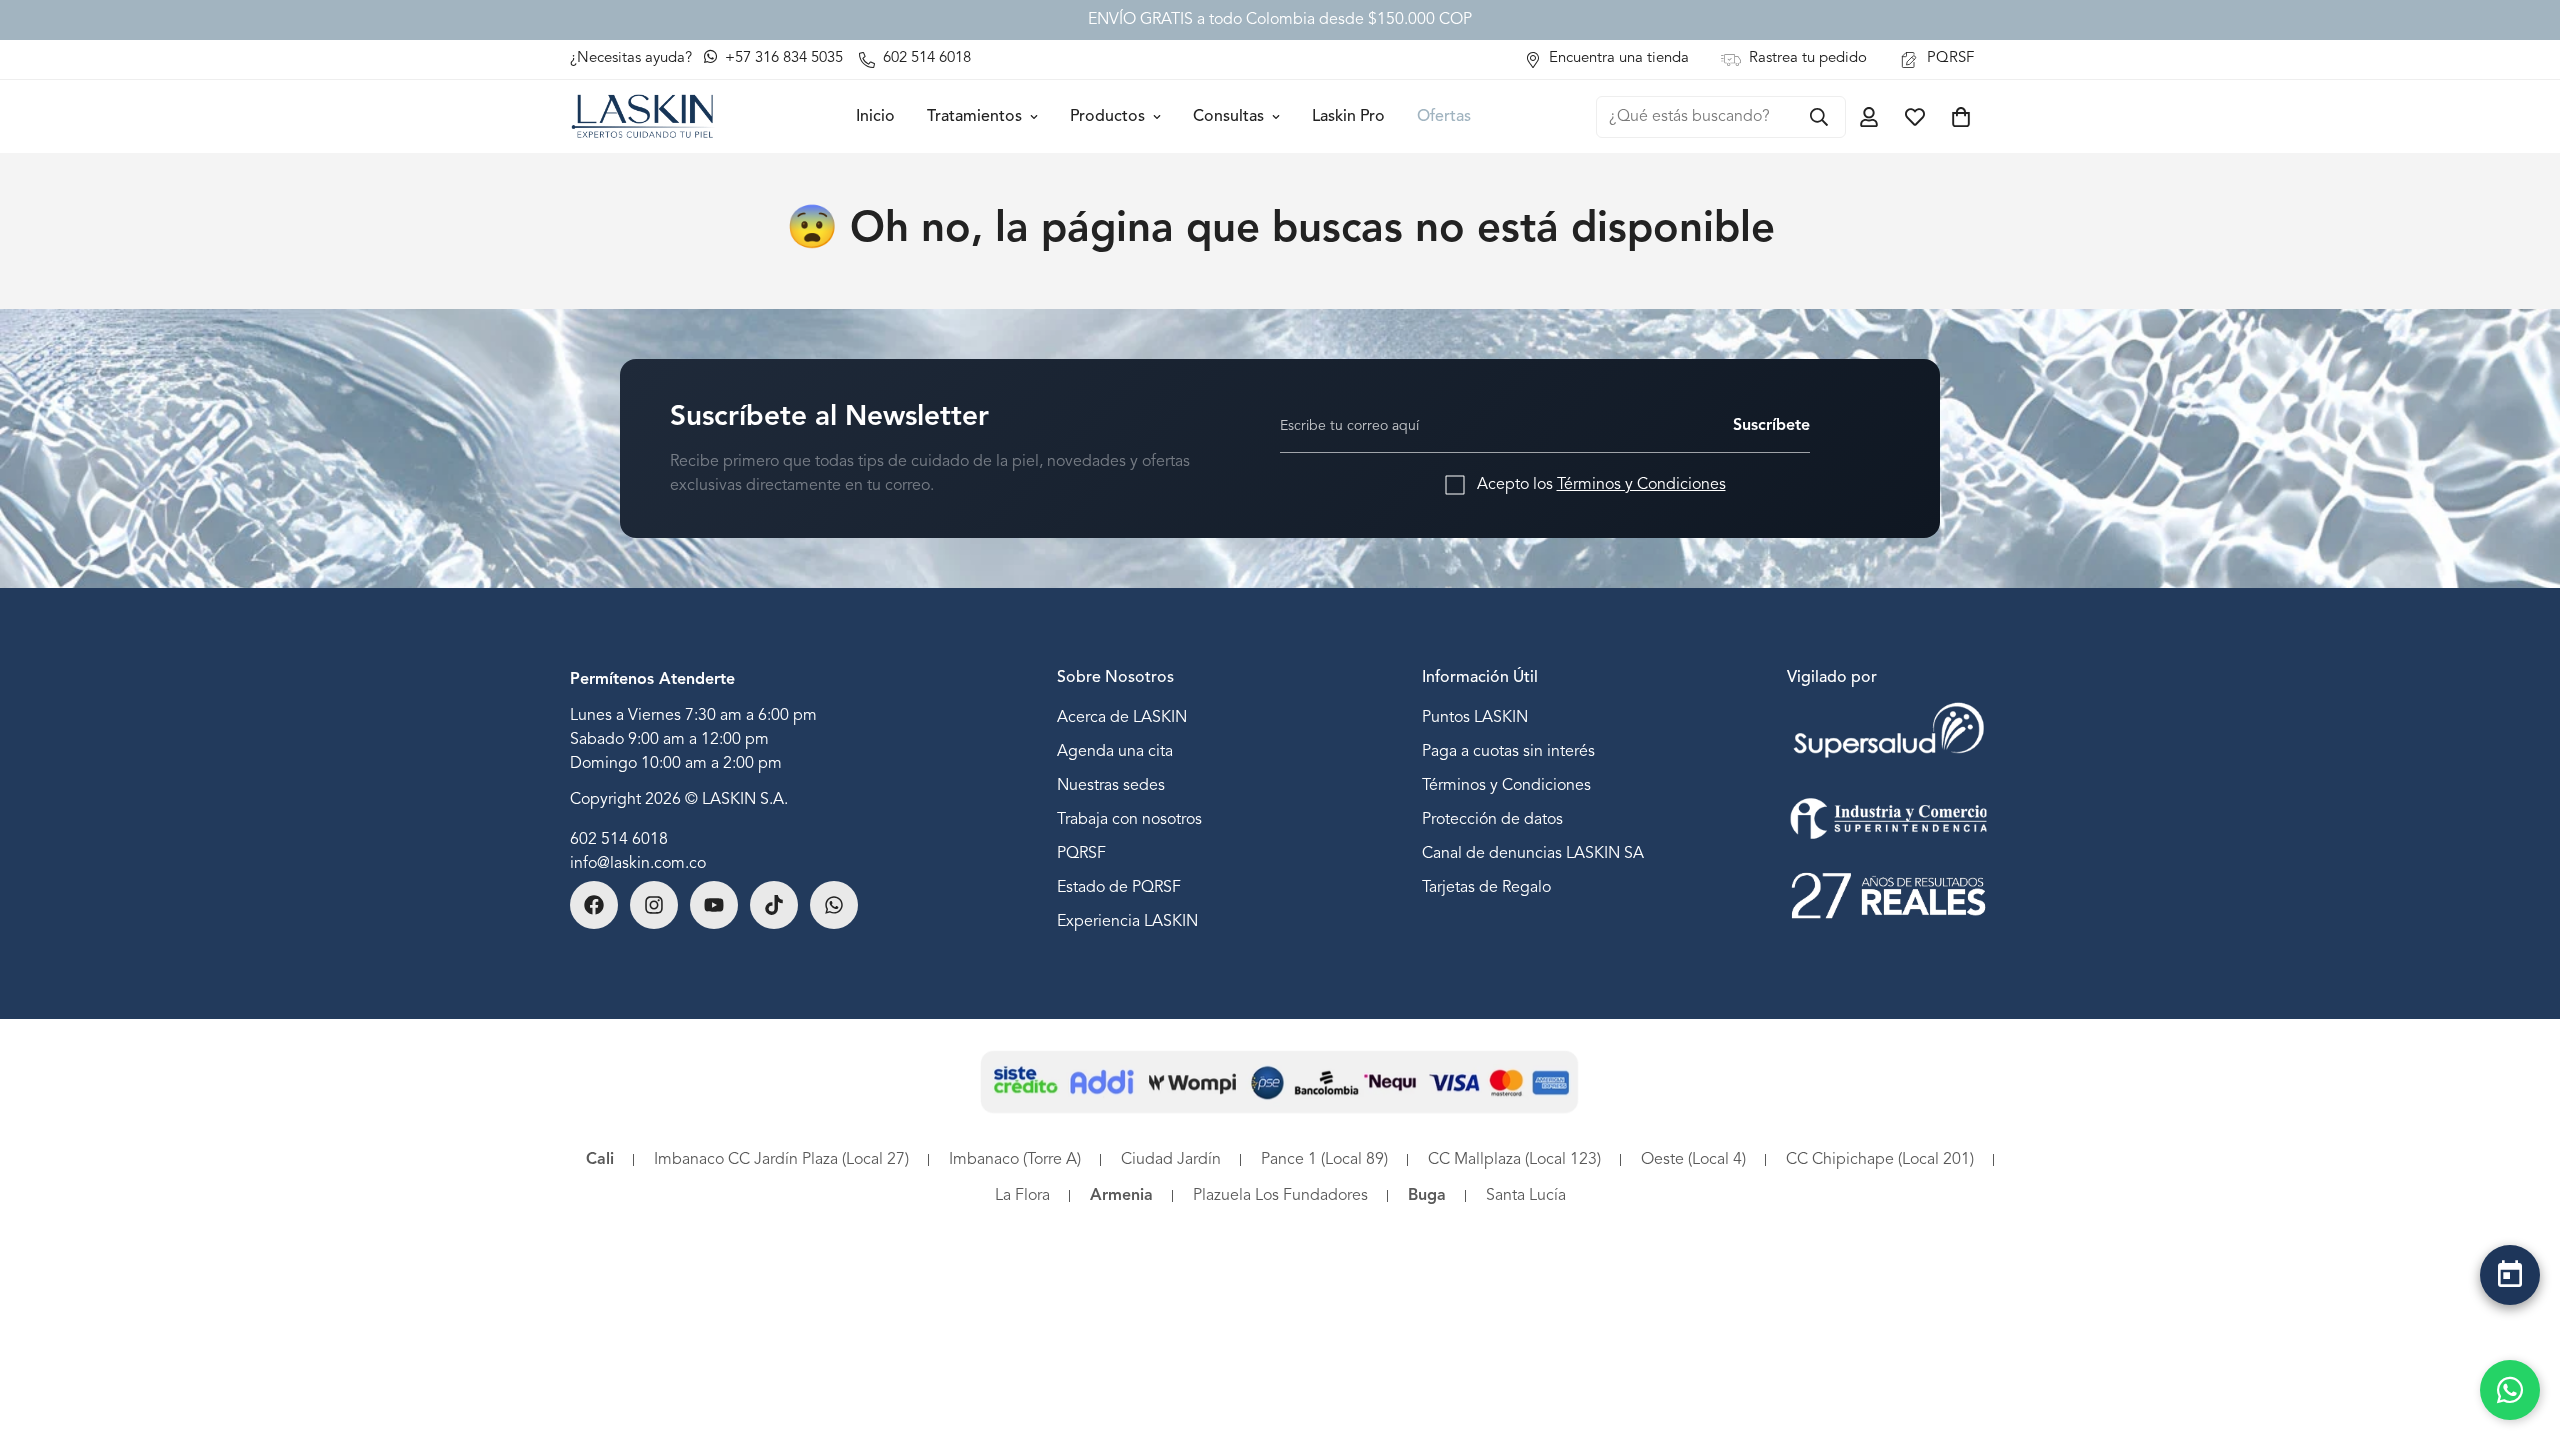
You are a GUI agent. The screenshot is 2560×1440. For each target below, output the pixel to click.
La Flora (1022, 1196)
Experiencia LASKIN (1127, 922)
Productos (1107, 117)
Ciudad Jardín (1171, 1160)
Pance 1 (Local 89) (1324, 1160)
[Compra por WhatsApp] (2510, 1390)
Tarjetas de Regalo (1486, 888)
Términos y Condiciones (1641, 485)
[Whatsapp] (834, 905)
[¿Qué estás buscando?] (1819, 117)
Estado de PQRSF (1119, 888)
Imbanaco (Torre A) (1015, 1160)
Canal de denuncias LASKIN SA (1533, 854)
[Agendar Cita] (2510, 1275)
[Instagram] (654, 905)
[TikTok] (774, 905)
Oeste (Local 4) (1693, 1160)
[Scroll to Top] (2510, 1327)
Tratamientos (974, 117)
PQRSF (1081, 854)
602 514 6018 (619, 840)
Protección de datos (1492, 820)
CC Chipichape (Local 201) (1880, 1160)
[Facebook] (594, 905)
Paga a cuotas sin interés (1508, 752)
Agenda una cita (1115, 752)
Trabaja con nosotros (1129, 820)
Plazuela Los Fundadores (1280, 1196)
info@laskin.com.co (638, 864)
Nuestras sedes (1111, 786)
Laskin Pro (1348, 117)
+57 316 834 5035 (782, 58)
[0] (1961, 117)
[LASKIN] (642, 116)
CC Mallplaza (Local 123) (1514, 1160)
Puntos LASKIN (1475, 718)
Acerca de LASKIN (1122, 718)
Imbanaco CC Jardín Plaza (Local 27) (781, 1160)
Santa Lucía (1526, 1196)
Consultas (1228, 117)
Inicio (875, 117)
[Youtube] (714, 905)
